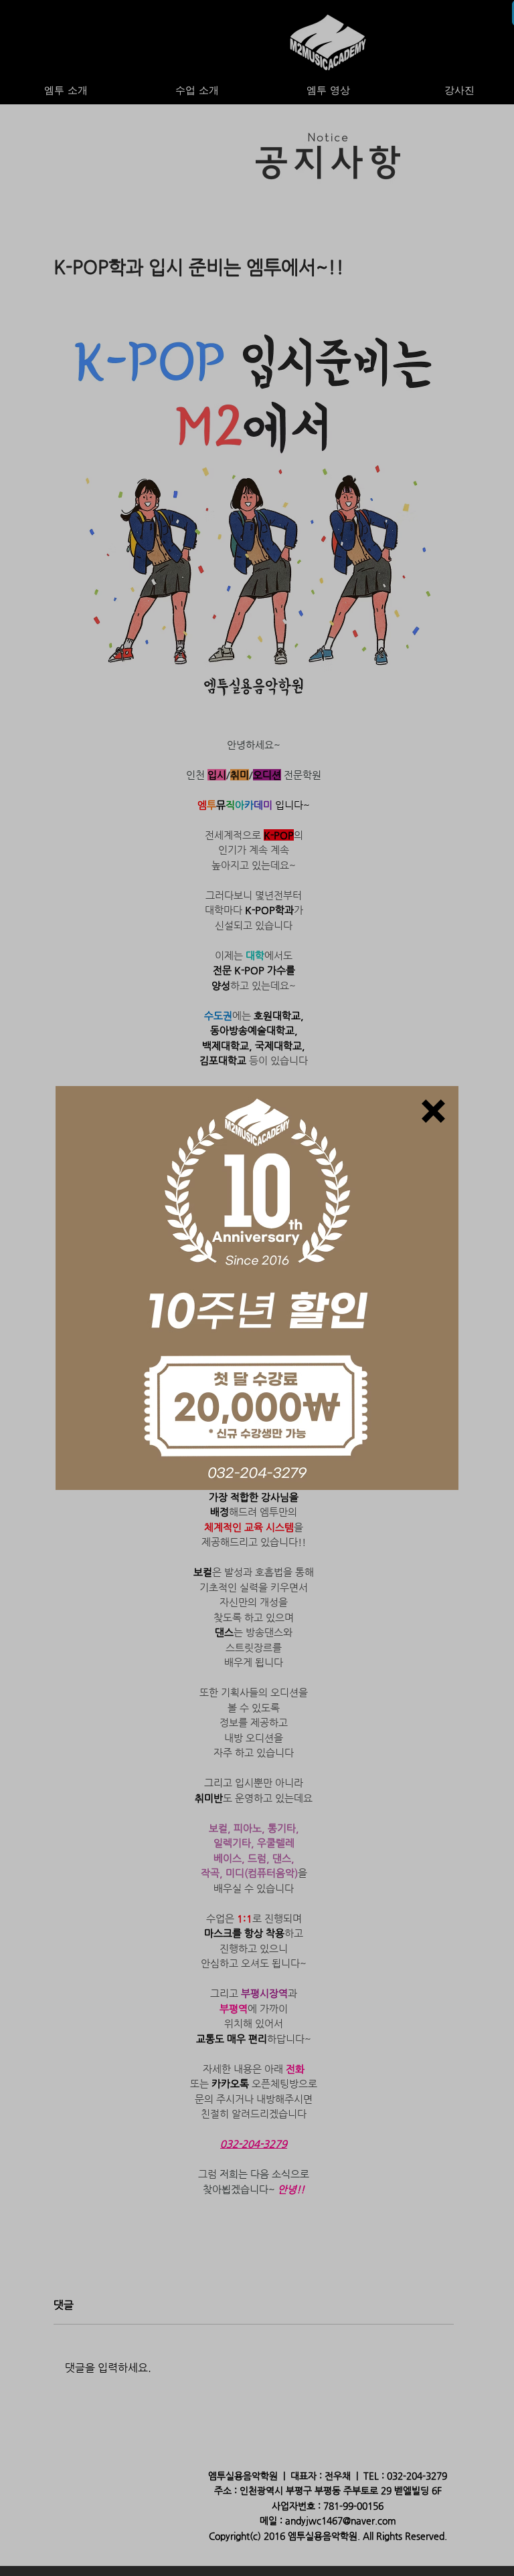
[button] (433, 1111)
